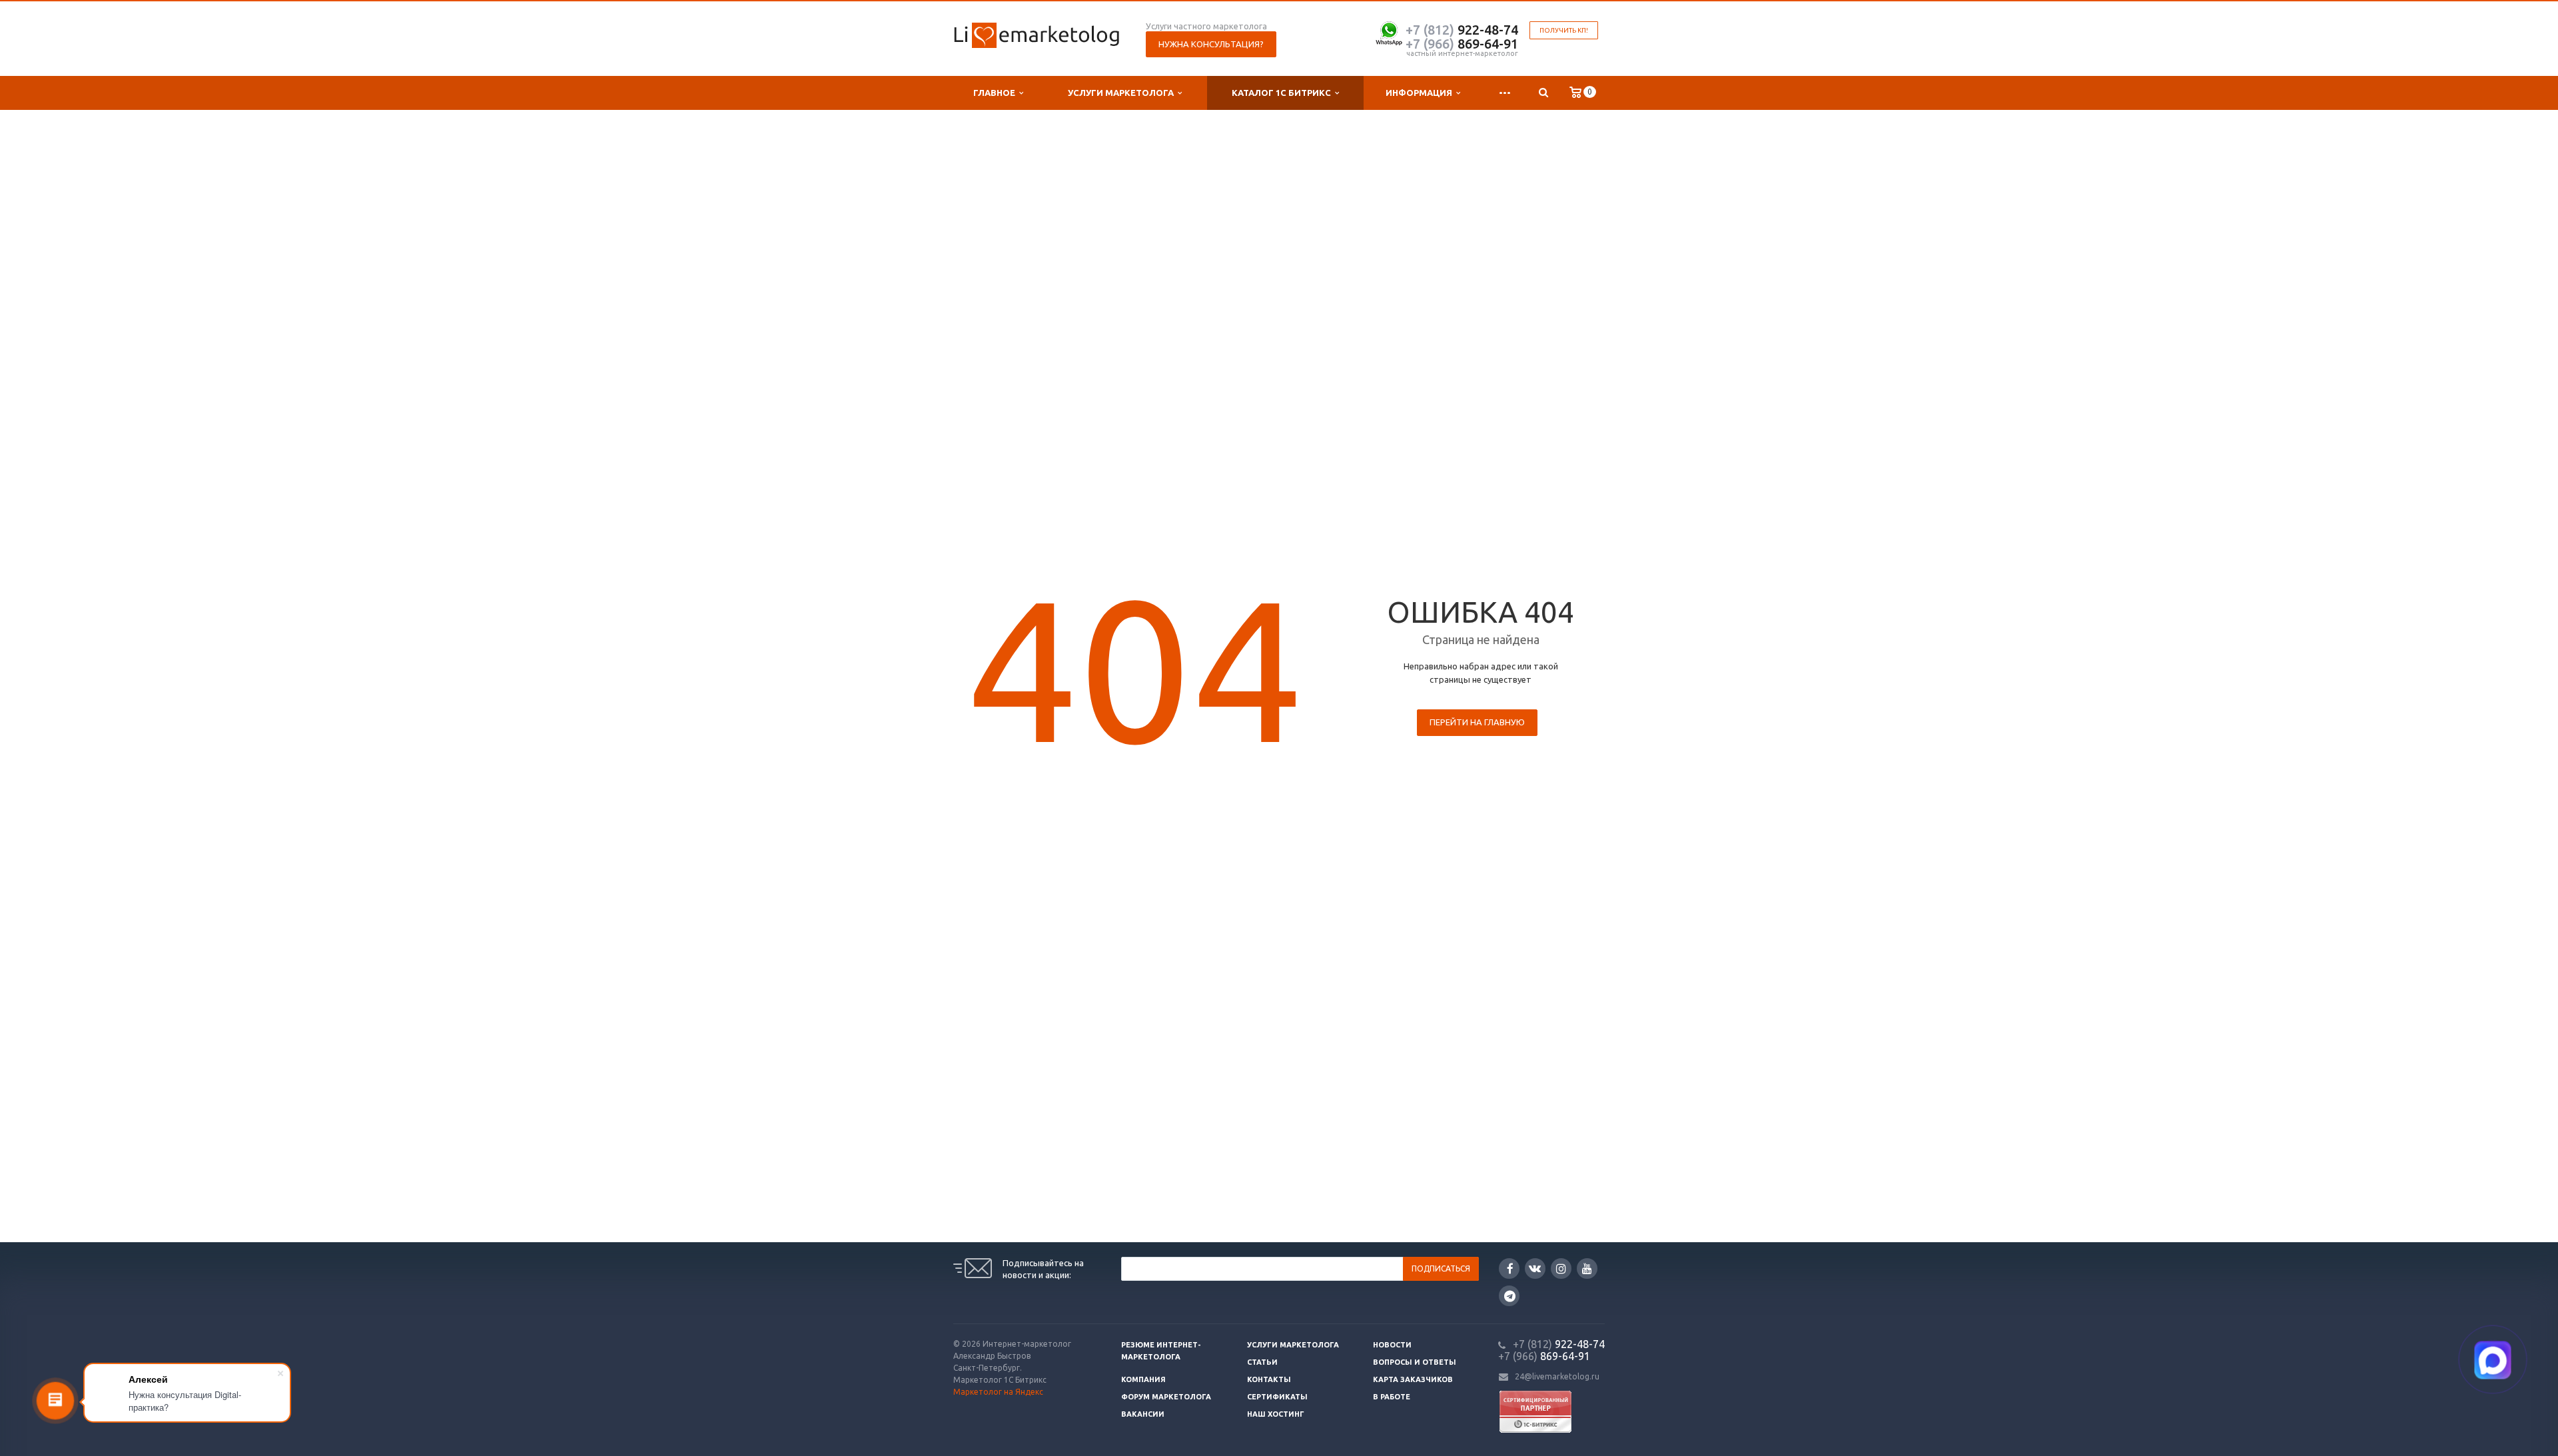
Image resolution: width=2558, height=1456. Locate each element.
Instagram (1561, 1269)
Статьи (1262, 1362)
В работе (1392, 1397)
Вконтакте (1535, 1269)
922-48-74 (1462, 30)
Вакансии (1143, 1414)
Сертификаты (1277, 1397)
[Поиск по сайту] (1543, 93)
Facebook (1509, 1269)
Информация (1421, 93)
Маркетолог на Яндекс (998, 1392)
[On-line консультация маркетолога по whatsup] (1389, 32)
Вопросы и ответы (1415, 1362)
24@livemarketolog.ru (1557, 1376)
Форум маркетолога (1166, 1397)
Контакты (1269, 1379)
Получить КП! (1564, 30)
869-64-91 (1462, 44)
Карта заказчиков (1413, 1379)
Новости (1392, 1345)
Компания (1143, 1379)
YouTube (1587, 1269)
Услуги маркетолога (1123, 93)
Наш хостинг (1276, 1414)
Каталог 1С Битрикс (1283, 93)
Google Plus (1509, 1296)
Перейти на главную (1477, 722)
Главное (996, 93)
